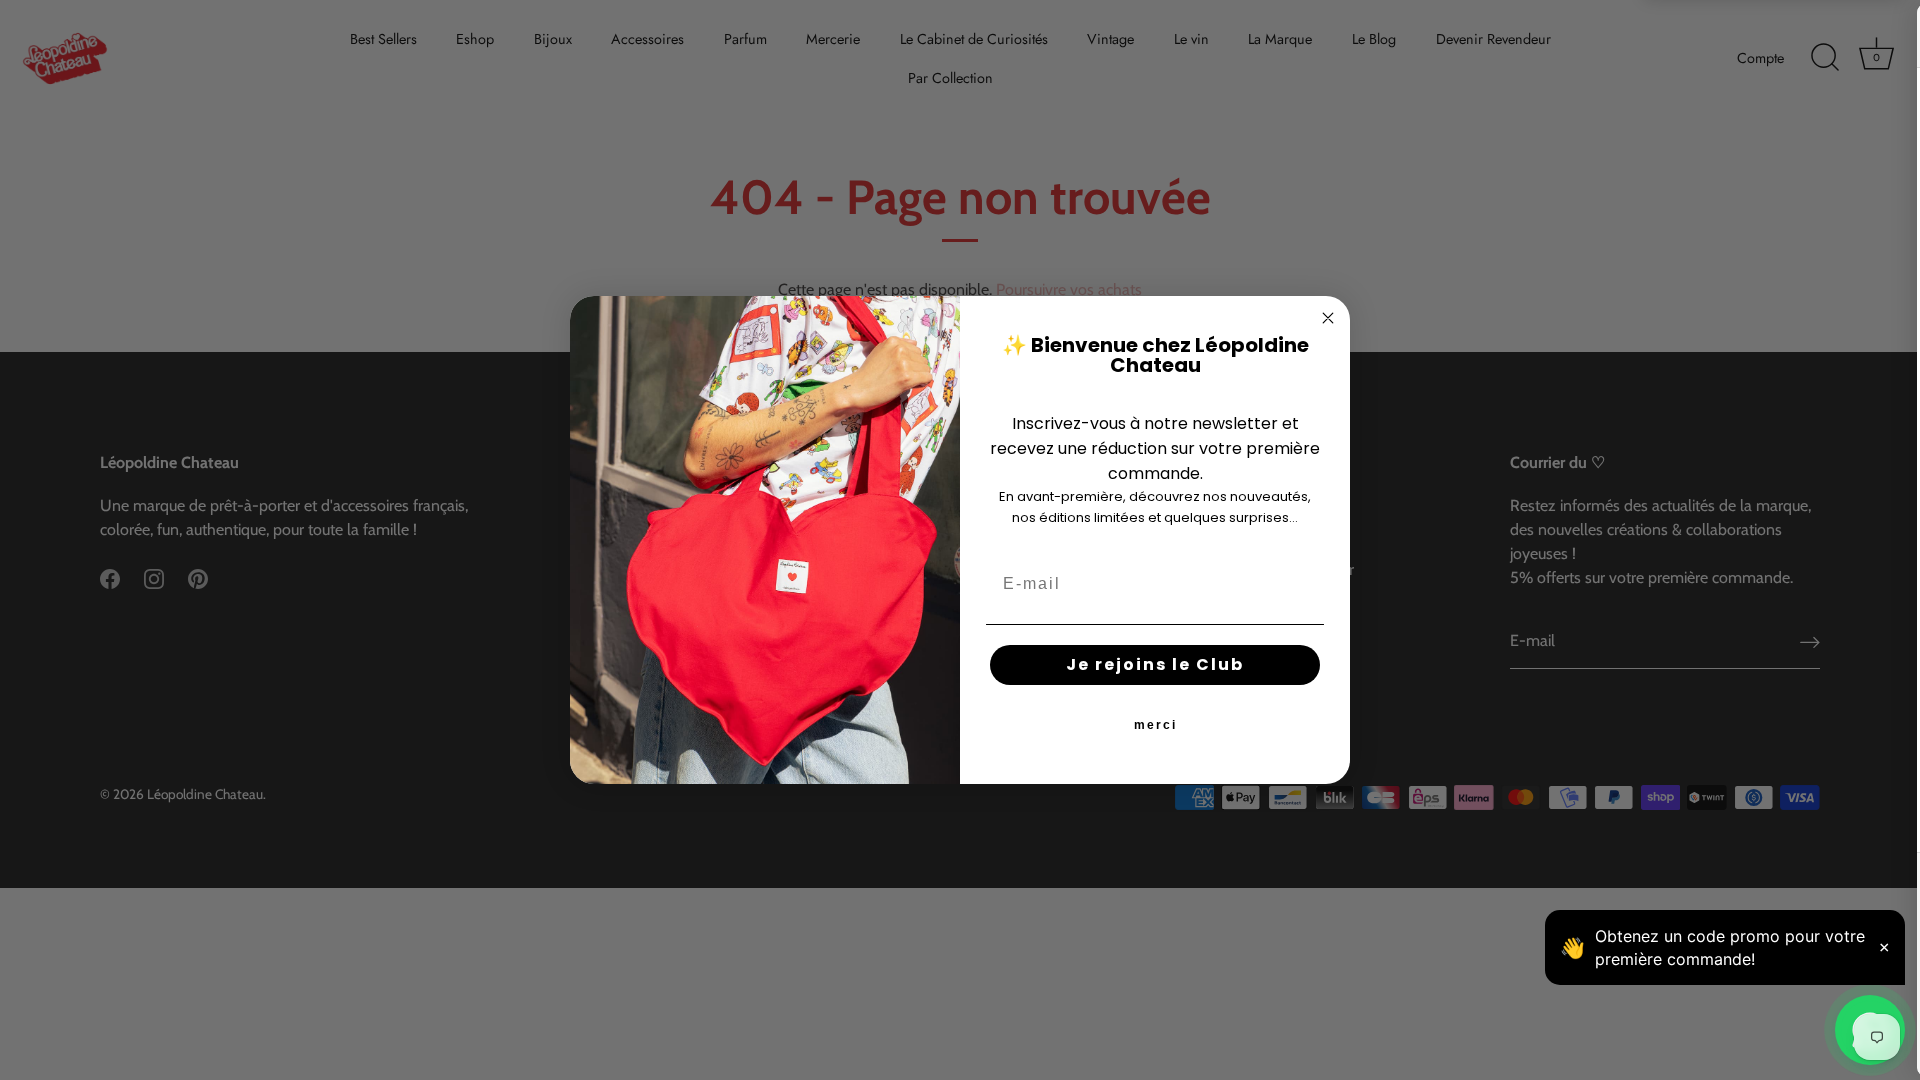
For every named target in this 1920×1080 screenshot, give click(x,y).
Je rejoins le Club (1155, 664)
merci (1155, 725)
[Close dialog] (1328, 318)
